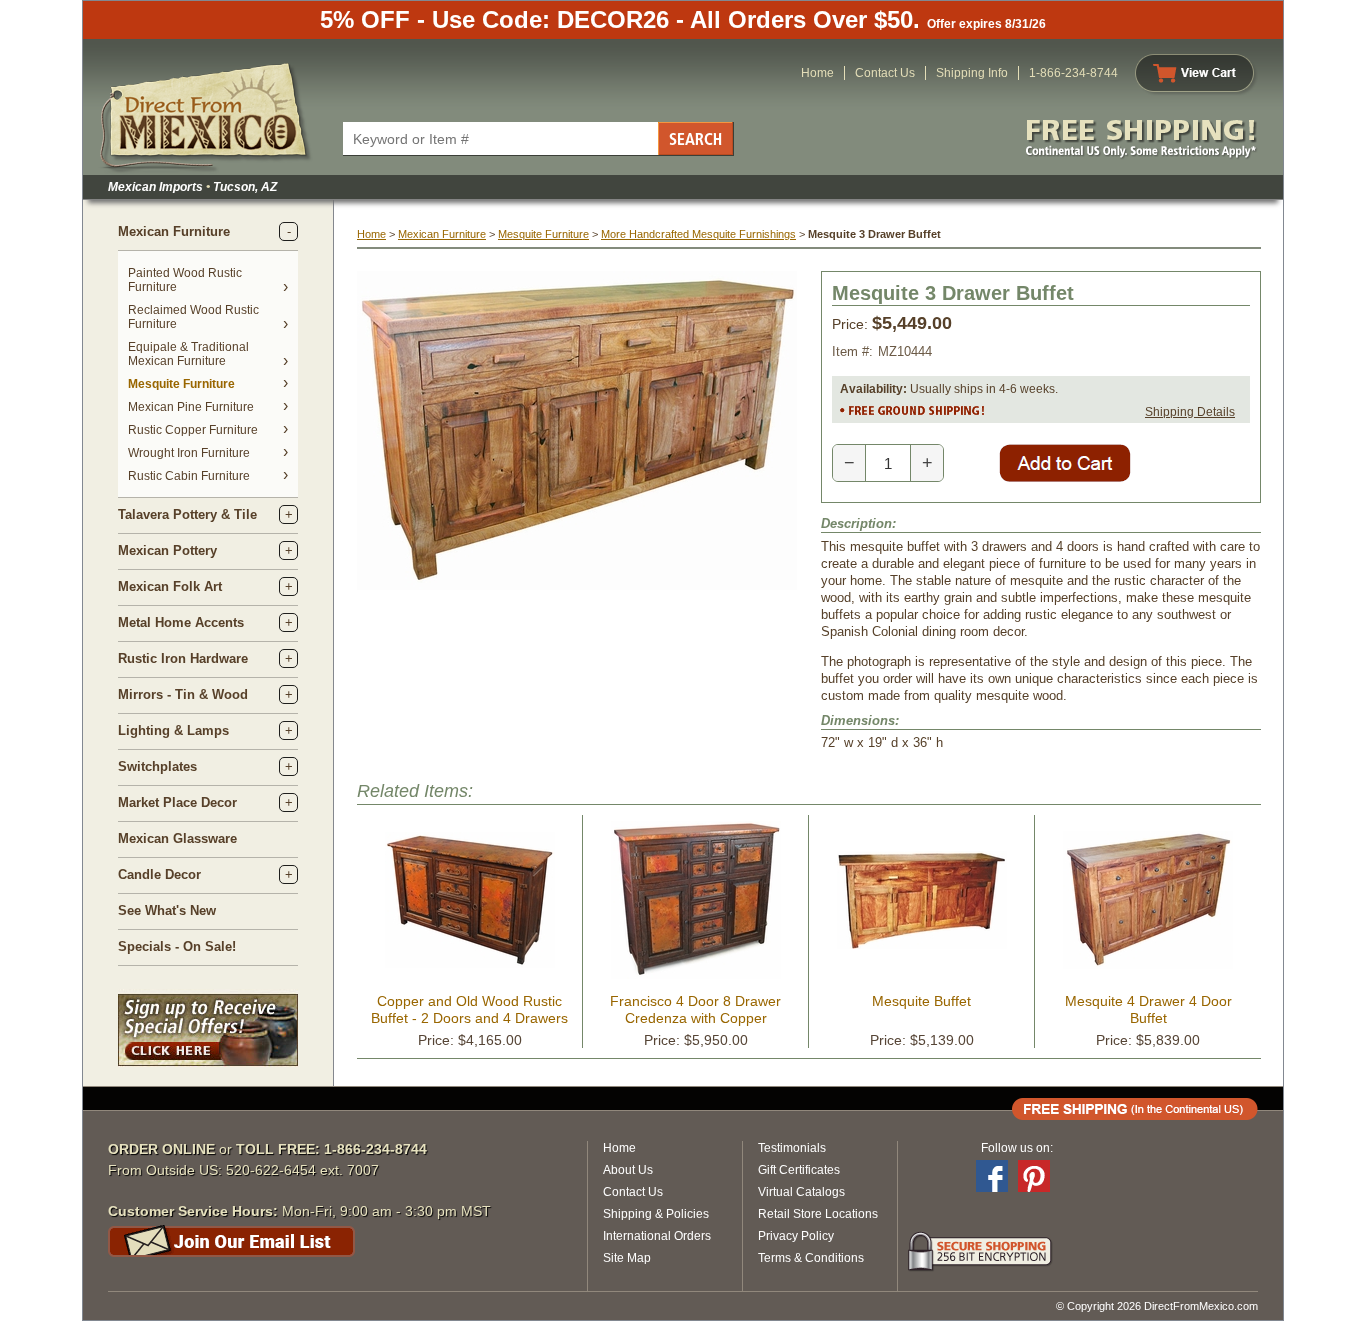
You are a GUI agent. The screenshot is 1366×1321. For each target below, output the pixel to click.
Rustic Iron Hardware (183, 658)
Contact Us (885, 73)
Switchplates (157, 766)
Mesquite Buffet (921, 1001)
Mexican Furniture (174, 231)
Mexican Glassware (177, 838)
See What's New (167, 910)
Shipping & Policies (656, 1214)
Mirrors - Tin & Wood (183, 694)
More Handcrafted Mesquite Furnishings (698, 234)
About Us (628, 1170)
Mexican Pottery (167, 550)
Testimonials (792, 1148)
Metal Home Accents (181, 622)
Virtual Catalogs (801, 1192)
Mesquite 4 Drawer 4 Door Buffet (1148, 1009)
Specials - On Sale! (177, 946)
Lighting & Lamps (173, 730)
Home (817, 73)
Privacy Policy (796, 1236)
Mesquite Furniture (181, 384)
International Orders (657, 1236)
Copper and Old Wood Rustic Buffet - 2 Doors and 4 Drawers (469, 1009)
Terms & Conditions (811, 1258)
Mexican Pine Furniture (191, 407)
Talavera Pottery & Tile (187, 514)
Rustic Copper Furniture (193, 430)
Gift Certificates (799, 1170)
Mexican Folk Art (170, 586)
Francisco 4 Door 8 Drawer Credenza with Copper (695, 1009)
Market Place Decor (177, 802)
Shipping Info (972, 73)
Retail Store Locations (818, 1214)
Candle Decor (159, 874)
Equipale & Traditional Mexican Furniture (188, 354)
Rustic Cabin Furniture (189, 476)
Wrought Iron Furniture (189, 453)
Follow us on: (1017, 1148)
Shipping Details (1190, 412)
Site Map (627, 1258)
